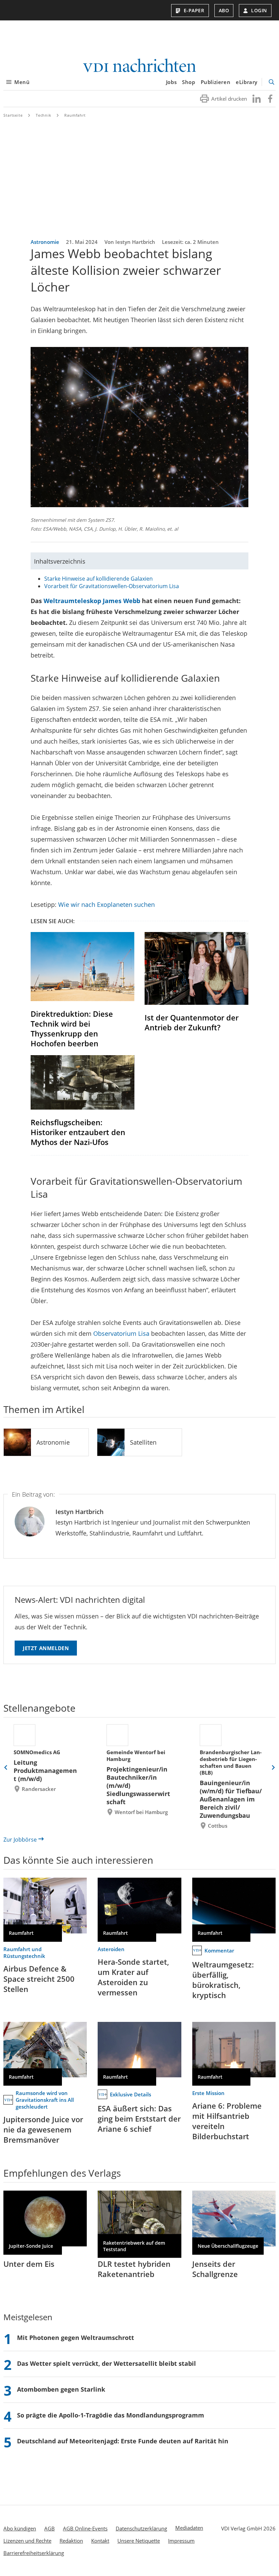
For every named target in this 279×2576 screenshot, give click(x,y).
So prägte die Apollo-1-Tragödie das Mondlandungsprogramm (111, 2415)
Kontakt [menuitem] (100, 2541)
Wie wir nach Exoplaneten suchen (106, 904)
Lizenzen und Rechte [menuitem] (27, 2541)
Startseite (13, 115)
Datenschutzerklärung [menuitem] (141, 2528)
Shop (188, 82)
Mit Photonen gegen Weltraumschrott (76, 2338)
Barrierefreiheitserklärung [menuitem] (34, 2553)
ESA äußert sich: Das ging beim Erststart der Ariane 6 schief (139, 2118)
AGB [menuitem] (50, 2528)
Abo (224, 10)
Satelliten (143, 1442)
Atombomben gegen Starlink (61, 2389)
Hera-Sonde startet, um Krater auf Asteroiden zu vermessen (133, 1977)
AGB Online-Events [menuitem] (85, 2528)
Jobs (171, 82)
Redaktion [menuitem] (71, 2541)
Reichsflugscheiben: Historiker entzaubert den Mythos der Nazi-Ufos (78, 1132)
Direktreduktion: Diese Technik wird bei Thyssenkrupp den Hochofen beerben (72, 1028)
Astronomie (53, 1442)
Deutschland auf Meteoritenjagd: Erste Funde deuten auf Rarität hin (123, 2441)
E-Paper (194, 10)
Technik (44, 115)
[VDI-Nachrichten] (139, 66)
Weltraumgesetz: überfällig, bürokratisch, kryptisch (223, 1980)
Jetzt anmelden (46, 1648)
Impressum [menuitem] (181, 2541)
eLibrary (247, 82)
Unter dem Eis (29, 2264)
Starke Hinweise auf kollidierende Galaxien (99, 579)
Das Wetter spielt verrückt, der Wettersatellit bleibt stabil (106, 2363)
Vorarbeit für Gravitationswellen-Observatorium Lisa (112, 586)
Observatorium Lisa (121, 1333)
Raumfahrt (75, 115)
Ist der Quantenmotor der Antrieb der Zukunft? (192, 1022)
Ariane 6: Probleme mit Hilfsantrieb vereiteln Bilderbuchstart (227, 2121)
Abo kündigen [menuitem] (20, 2528)
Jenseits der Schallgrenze (215, 2269)
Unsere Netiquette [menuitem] (139, 2541)
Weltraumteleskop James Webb (92, 601)
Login (259, 10)
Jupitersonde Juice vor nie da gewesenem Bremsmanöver (43, 2129)
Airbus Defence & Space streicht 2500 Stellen (39, 1979)
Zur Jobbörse (20, 1840)
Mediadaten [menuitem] (189, 2528)
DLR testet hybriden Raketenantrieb (134, 2269)
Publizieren (216, 82)
